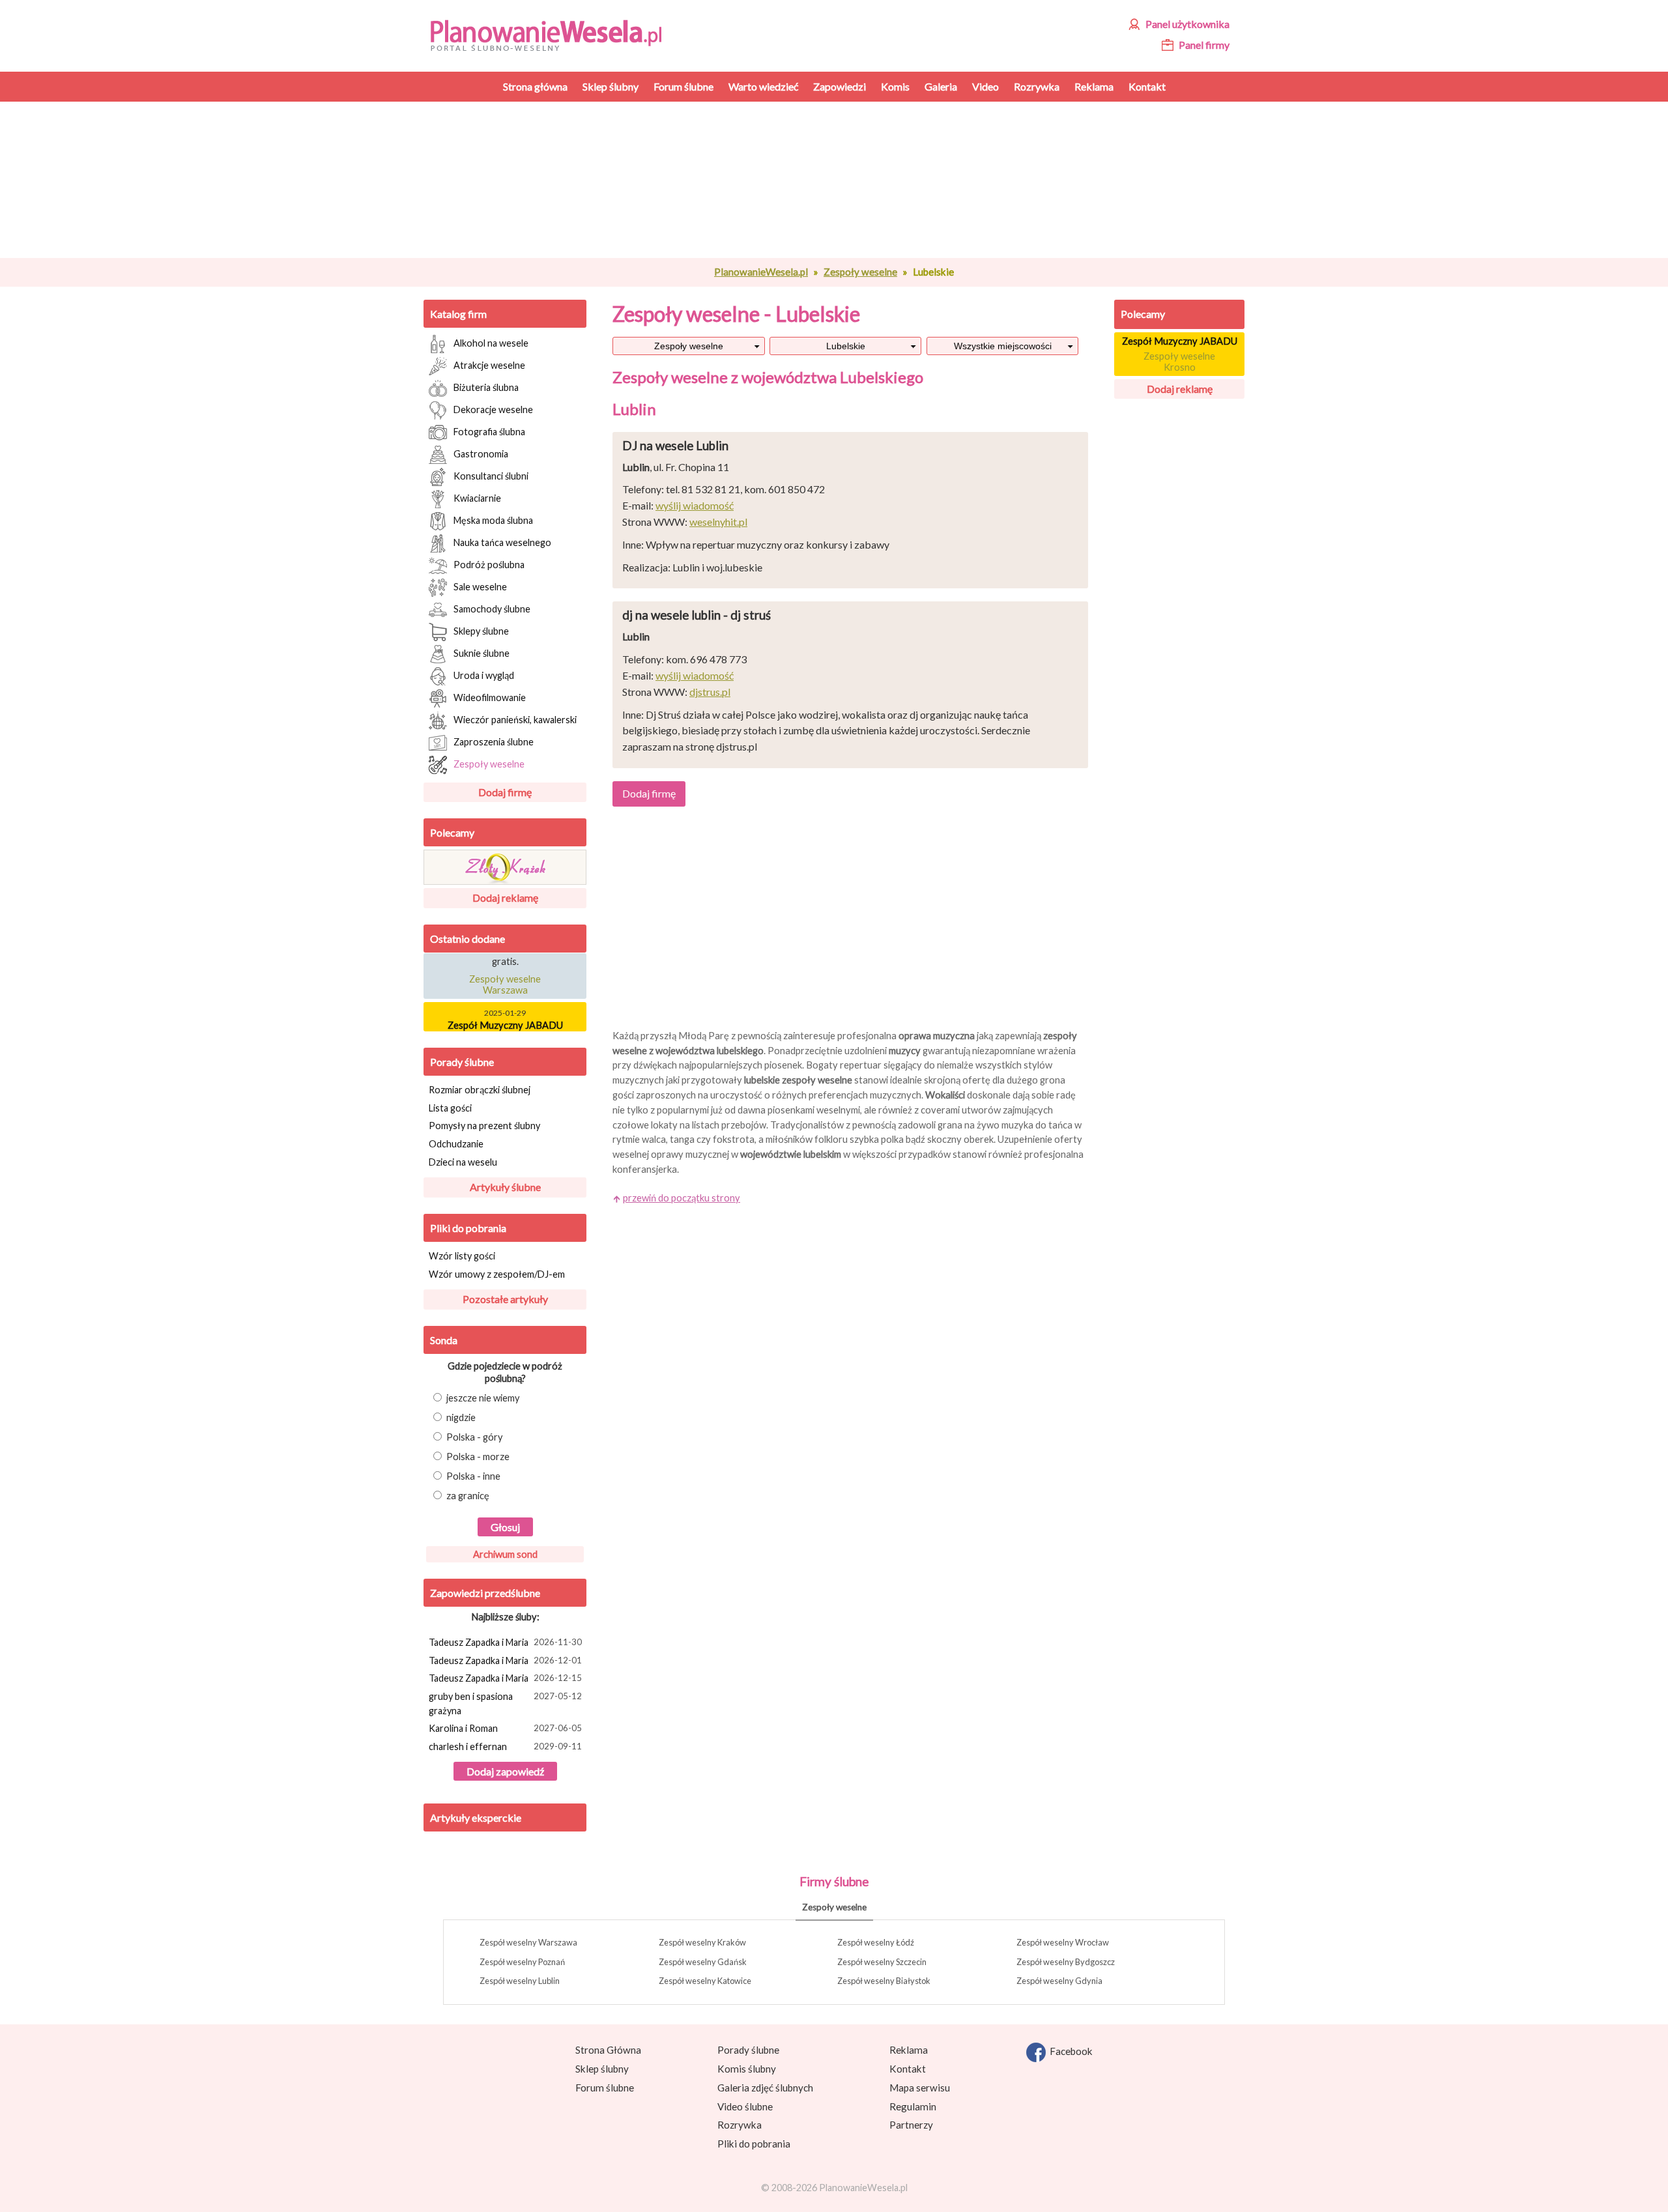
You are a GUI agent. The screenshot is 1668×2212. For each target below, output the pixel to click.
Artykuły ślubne (505, 1187)
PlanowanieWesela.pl (761, 272)
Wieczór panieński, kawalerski (515, 719)
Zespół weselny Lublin (520, 1981)
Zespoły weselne (860, 272)
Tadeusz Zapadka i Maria (505, 1642)
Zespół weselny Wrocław (1063, 1942)
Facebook (1069, 2051)
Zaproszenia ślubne (494, 741)
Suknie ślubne (482, 653)
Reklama (909, 2050)
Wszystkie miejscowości (1003, 346)
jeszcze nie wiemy (483, 1398)
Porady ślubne (462, 1062)
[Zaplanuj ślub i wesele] (554, 34)
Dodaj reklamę (505, 898)
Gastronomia (481, 453)
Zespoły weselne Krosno (1179, 362)
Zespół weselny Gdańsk (703, 1962)
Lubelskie (846, 346)
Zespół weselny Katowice (705, 1981)
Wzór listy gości (462, 1256)
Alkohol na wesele (491, 342)
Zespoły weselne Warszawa (505, 975)
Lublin (634, 409)
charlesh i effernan (505, 1746)
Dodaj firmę (505, 792)
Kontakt (908, 2069)
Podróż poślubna (489, 564)
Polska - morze (478, 1457)
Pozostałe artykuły (505, 1299)
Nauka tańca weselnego (502, 542)
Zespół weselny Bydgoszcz (1066, 1962)
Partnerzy (911, 2125)
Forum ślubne (605, 2088)
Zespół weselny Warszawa (528, 1942)
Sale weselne (480, 586)
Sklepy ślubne (481, 630)
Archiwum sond (505, 1554)
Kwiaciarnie (477, 497)
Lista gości (450, 1108)
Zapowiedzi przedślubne (485, 1593)
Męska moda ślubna (493, 520)
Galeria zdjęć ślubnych (765, 2088)
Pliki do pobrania (468, 1228)
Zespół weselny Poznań (522, 1962)
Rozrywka (740, 2125)
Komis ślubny (747, 2069)
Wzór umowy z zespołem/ (497, 1274)
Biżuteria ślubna (486, 387)
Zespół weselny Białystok (884, 1981)
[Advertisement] (850, 180)
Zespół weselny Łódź (876, 1942)
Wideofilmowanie (490, 697)
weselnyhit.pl (718, 522)
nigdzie (461, 1417)
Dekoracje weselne (493, 409)
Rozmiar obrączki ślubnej (480, 1090)
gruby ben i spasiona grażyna (505, 1703)
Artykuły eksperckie (476, 1817)
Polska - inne (473, 1476)
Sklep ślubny (602, 2069)
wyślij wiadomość (695, 505)
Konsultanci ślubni (491, 475)
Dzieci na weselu (463, 1162)
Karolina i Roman (505, 1728)
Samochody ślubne (492, 608)
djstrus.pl (710, 692)
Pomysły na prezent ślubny (484, 1126)
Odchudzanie (456, 1144)
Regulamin (913, 2106)
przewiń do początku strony (682, 1198)
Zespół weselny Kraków (702, 1942)
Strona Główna (608, 2050)
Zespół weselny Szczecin (882, 1962)
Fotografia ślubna (489, 431)
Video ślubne (745, 2106)
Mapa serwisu (920, 2088)
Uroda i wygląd (484, 675)
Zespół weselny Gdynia (1059, 1981)
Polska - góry (475, 1437)
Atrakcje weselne (489, 365)
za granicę (468, 1496)
